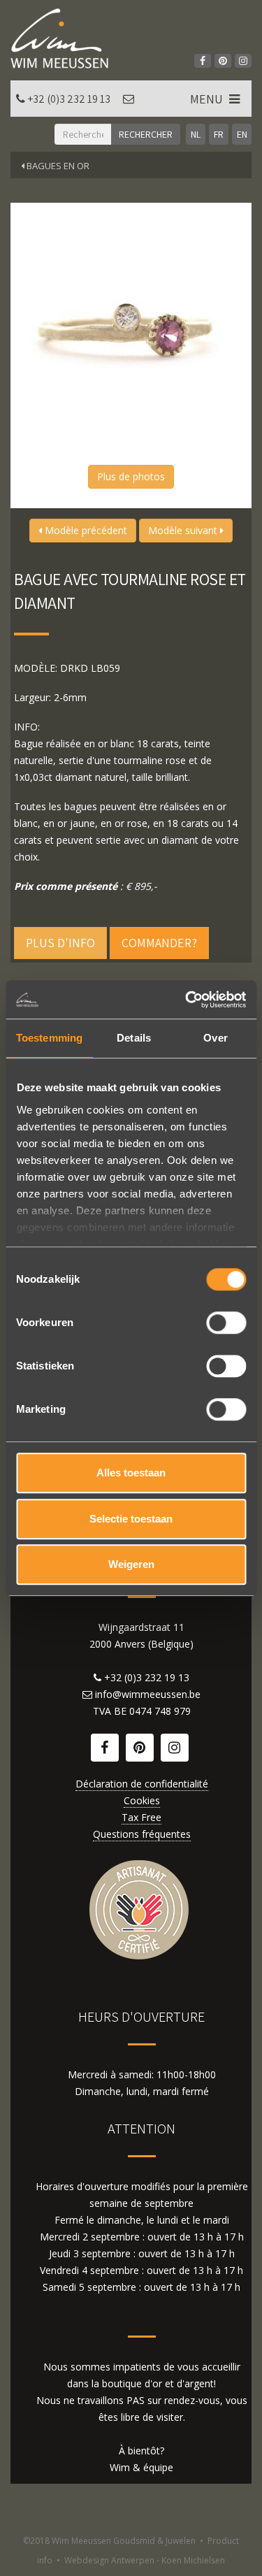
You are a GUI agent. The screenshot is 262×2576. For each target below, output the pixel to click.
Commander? (159, 943)
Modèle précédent (85, 530)
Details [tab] (134, 1038)
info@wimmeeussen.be (148, 1694)
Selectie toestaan (131, 1519)
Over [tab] (215, 1038)
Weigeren (131, 1564)
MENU (208, 99)
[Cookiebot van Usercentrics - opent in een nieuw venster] (187, 1000)
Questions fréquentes (142, 1834)
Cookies (142, 1800)
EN (242, 134)
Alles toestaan (131, 1473)
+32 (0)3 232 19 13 (69, 99)
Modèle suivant (184, 530)
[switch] (226, 1323)
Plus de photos (131, 476)
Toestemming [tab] (49, 1038)
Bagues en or (57, 166)
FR (219, 134)
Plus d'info (60, 943)
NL (196, 134)
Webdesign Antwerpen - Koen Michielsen (145, 2560)
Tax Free (141, 1817)
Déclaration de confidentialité (142, 1784)
